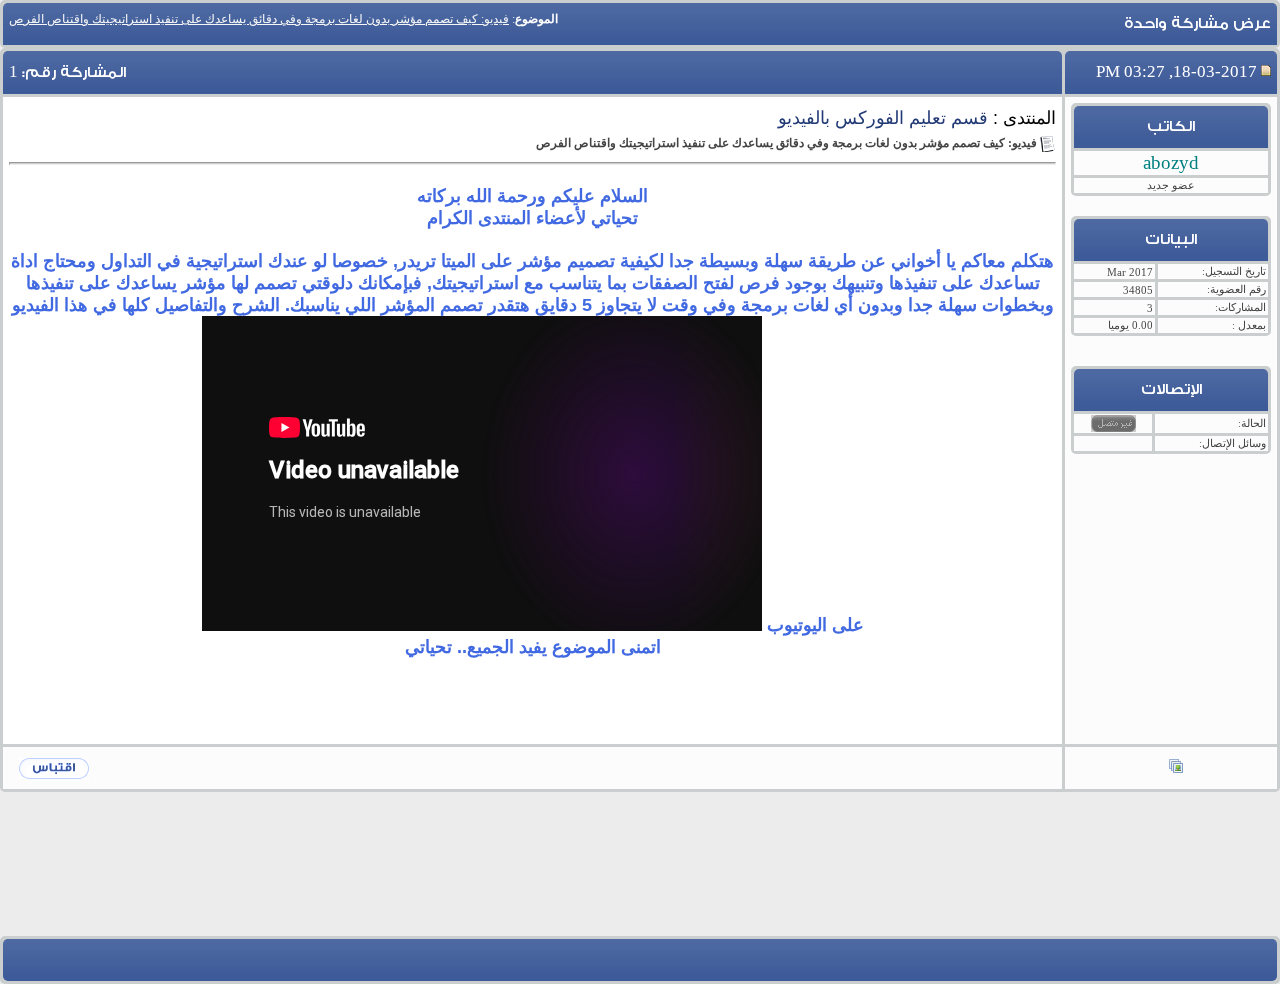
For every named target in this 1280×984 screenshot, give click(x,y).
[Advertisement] (640, 879)
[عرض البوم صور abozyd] (1176, 768)
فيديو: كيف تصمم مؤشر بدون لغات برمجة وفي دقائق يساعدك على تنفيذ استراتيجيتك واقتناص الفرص (259, 19)
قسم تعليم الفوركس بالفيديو (883, 118)
